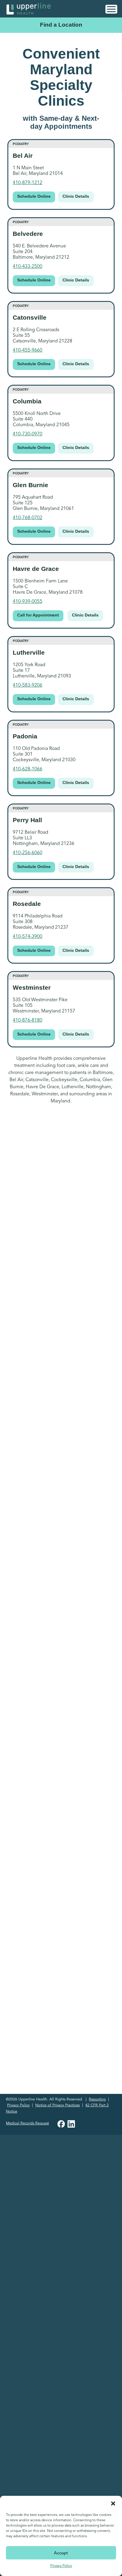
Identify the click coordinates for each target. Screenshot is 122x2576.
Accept (61, 2553)
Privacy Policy (61, 2565)
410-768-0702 (28, 518)
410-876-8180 (28, 1020)
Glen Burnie (30, 485)
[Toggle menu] (111, 9)
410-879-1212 (28, 183)
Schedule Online (34, 196)
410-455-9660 (28, 350)
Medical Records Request (27, 2123)
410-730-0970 (28, 434)
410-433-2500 (28, 266)
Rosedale (27, 904)
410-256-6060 (28, 853)
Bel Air (23, 156)
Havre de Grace (36, 569)
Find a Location (61, 25)
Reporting (97, 2099)
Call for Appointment (38, 615)
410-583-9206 (28, 685)
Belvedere (28, 234)
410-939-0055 (28, 601)
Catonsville (30, 317)
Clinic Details (76, 196)
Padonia (25, 736)
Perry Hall (27, 820)
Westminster (32, 987)
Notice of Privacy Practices (57, 2105)
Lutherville (29, 652)
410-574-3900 (28, 936)
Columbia (27, 401)
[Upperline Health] (29, 8)
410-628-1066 (28, 769)
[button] (113, 2503)
